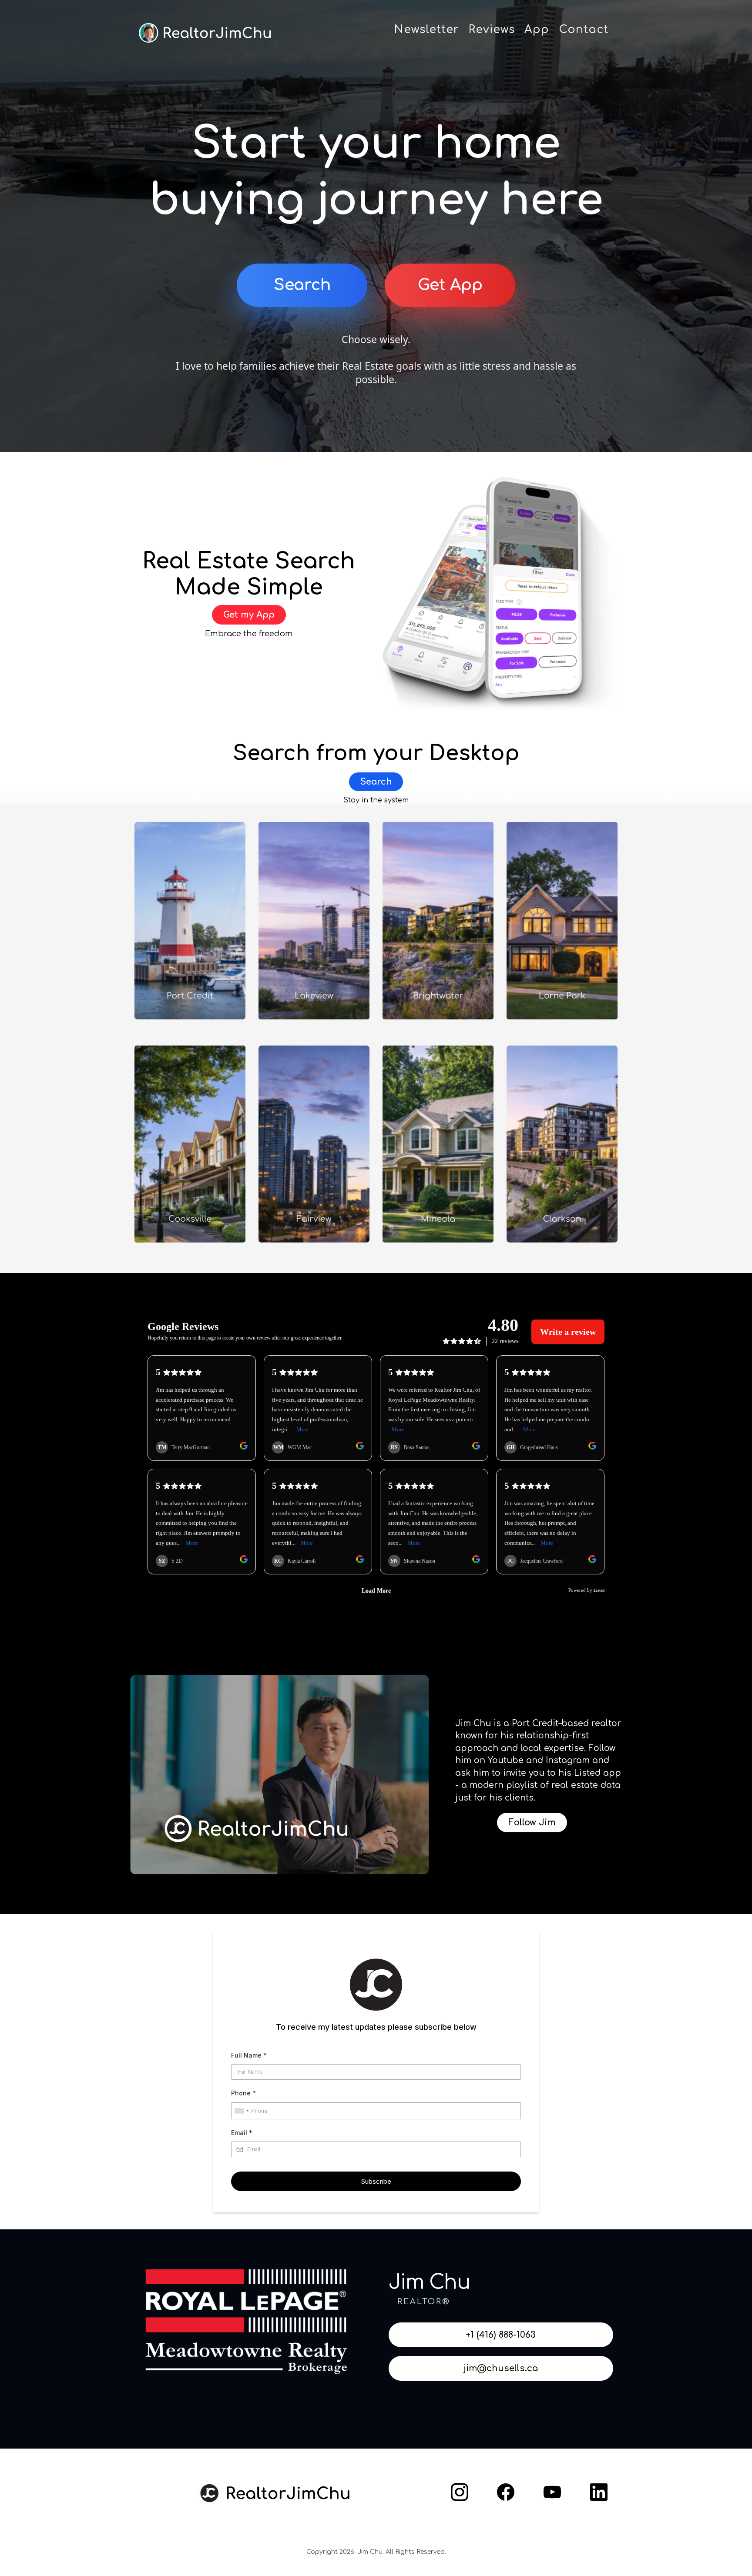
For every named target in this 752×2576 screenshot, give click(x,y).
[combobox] (242, 2111)
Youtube (506, 1760)
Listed (587, 1773)
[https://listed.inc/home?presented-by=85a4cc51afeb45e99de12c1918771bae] (503, 596)
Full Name (249, 2055)
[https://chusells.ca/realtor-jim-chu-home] (206, 33)
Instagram (568, 1760)
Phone (243, 2093)
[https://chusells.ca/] (274, 2493)
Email (242, 2133)
